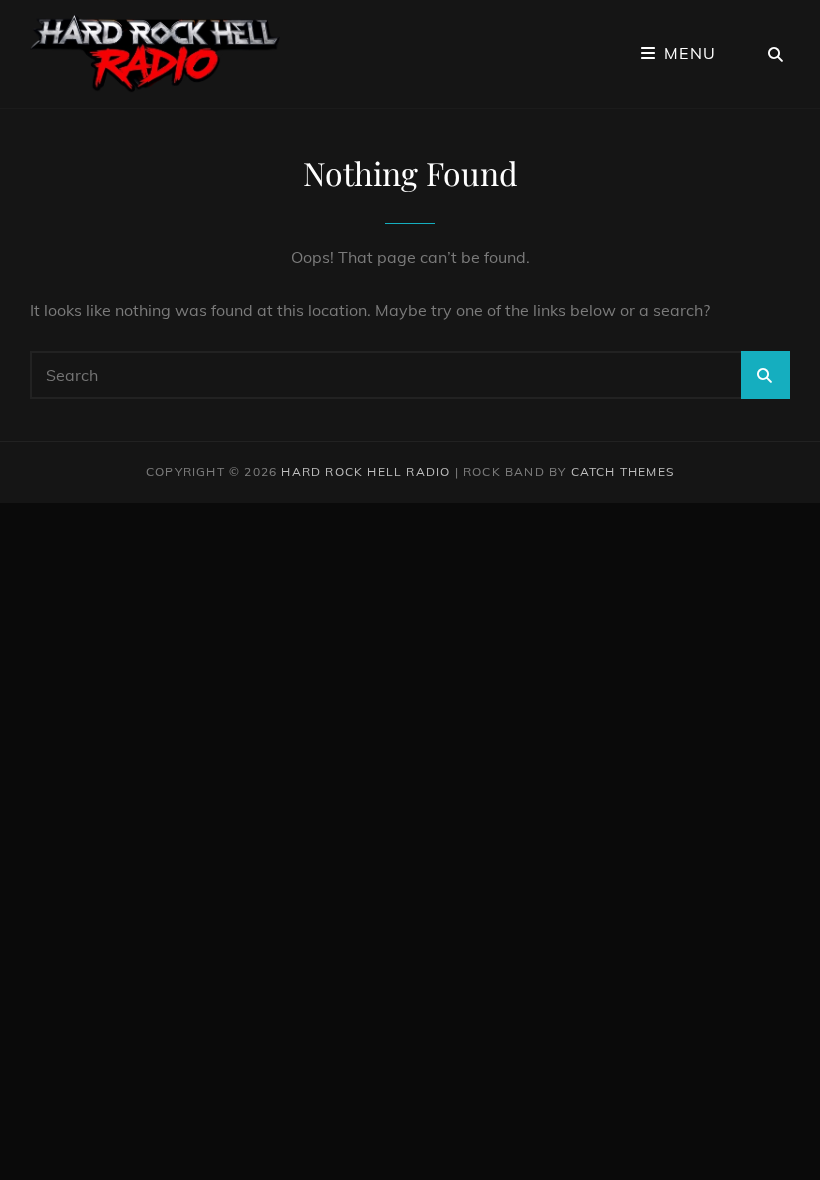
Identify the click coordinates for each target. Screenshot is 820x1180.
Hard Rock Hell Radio (365, 471)
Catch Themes (622, 471)
